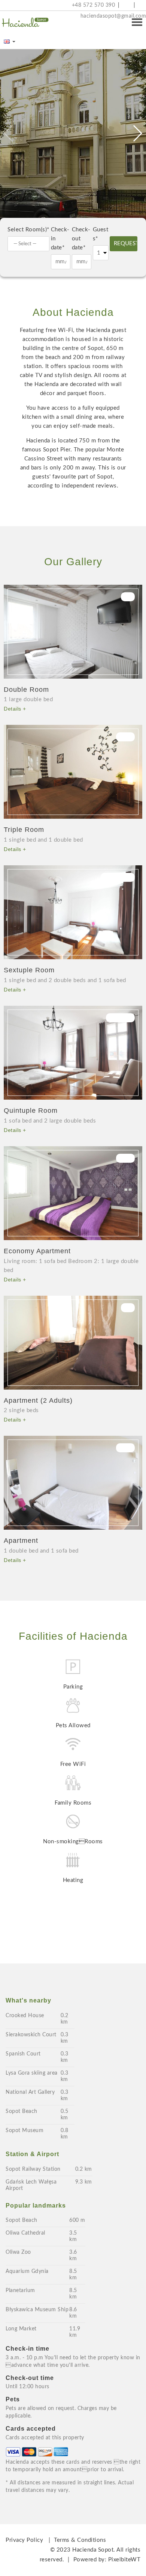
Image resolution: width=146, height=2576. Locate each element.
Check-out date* (81, 239)
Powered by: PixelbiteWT (107, 2560)
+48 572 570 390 (92, 5)
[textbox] (30, 244)
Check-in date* (60, 239)
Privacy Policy (24, 2540)
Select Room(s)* (28, 230)
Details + (15, 709)
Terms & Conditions (80, 2540)
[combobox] (28, 244)
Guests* (101, 234)
